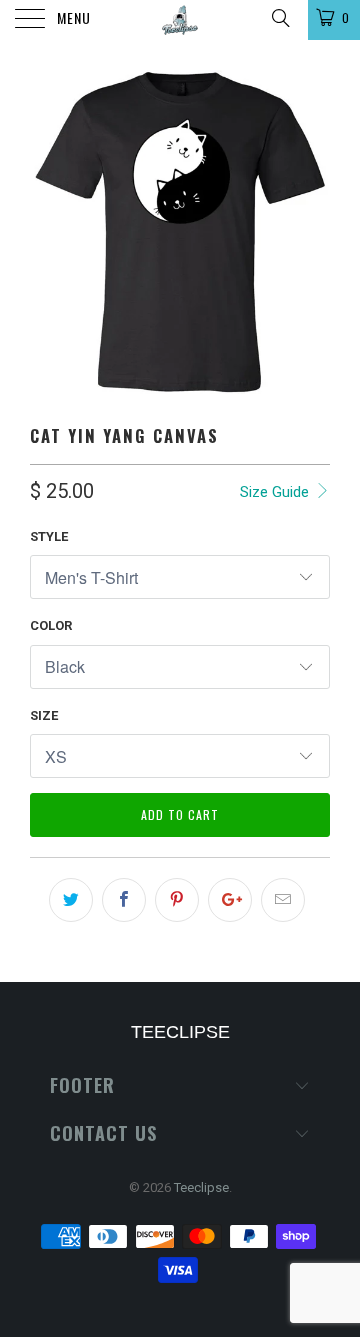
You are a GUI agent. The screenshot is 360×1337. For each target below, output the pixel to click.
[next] (311, 232)
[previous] (49, 232)
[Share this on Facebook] (124, 900)
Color (51, 625)
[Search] (279, 18)
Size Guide (276, 492)
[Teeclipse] (180, 20)
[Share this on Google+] (230, 900)
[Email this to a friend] (283, 900)
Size (44, 715)
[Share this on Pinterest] (177, 900)
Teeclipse (201, 1187)
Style (49, 536)
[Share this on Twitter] (71, 900)
